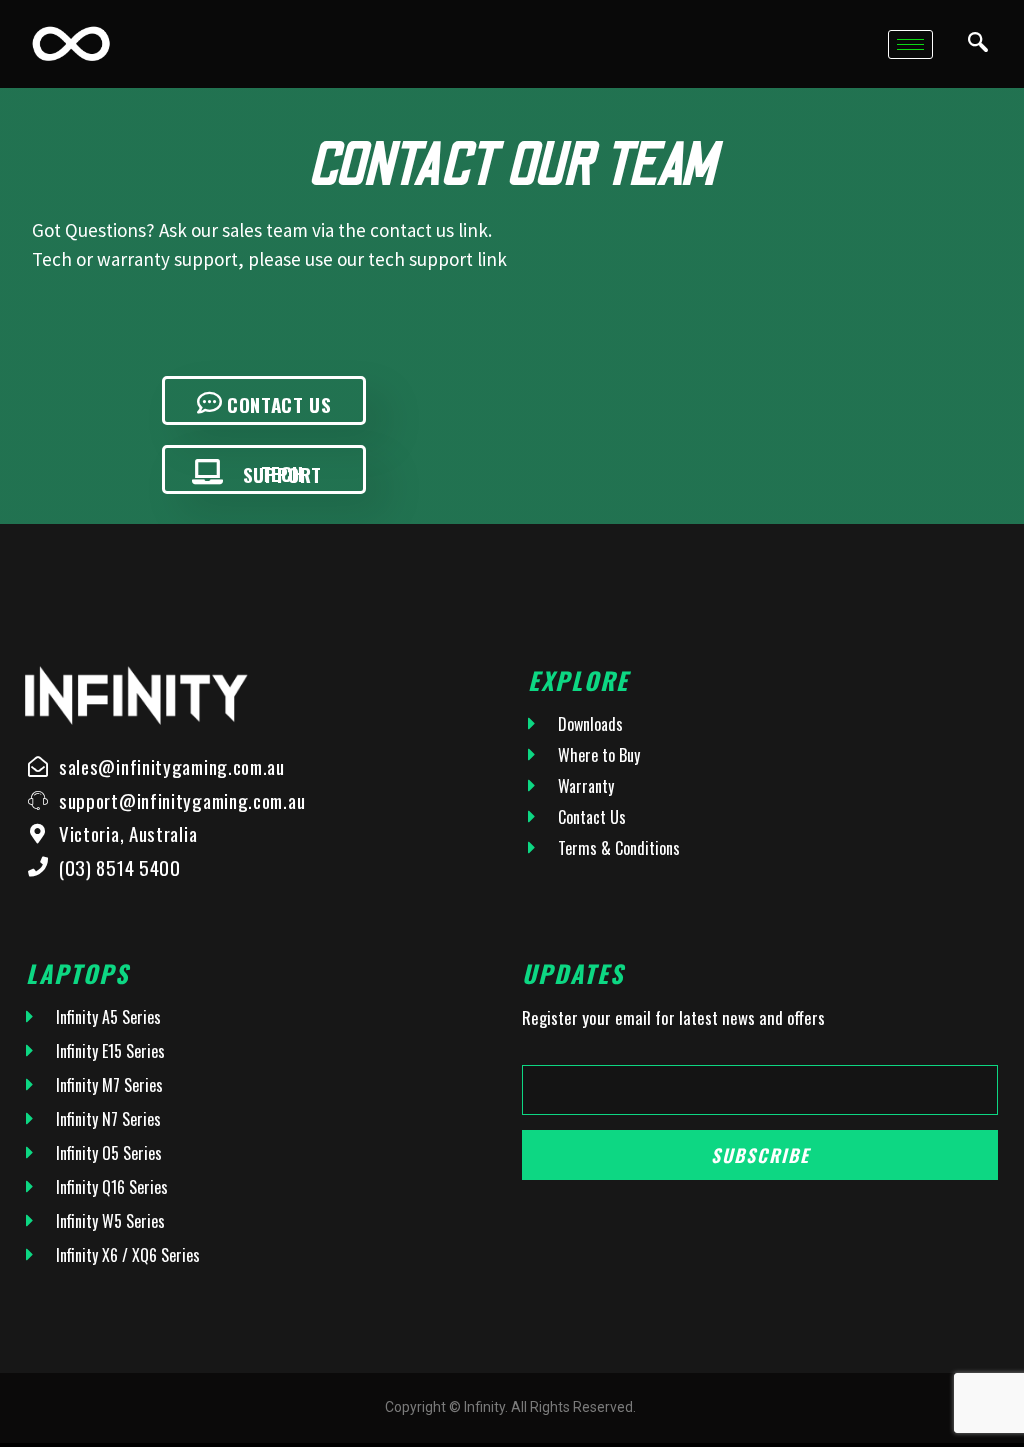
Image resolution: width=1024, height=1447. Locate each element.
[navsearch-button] (978, 44)
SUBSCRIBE (760, 1155)
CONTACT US (279, 404)
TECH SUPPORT (282, 473)
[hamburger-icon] (910, 44)
